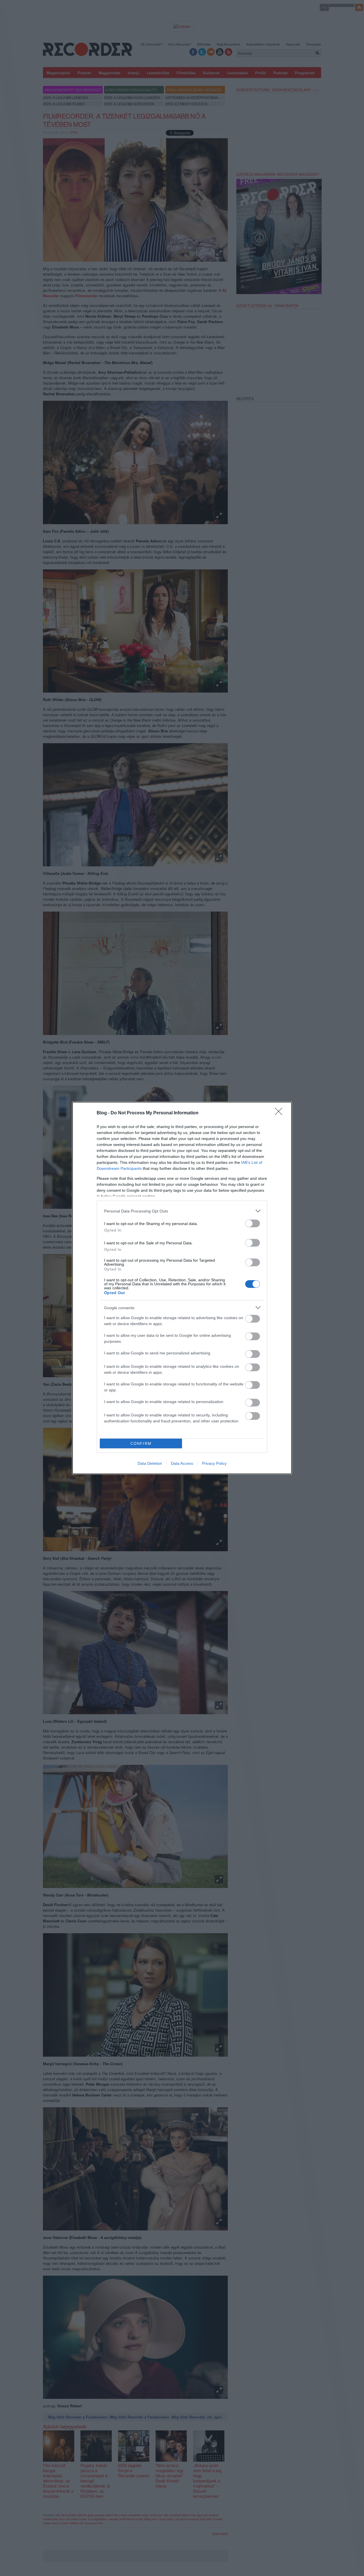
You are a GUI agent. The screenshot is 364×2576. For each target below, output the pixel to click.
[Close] (280, 1113)
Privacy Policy (214, 1463)
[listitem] (182, 1211)
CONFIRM (141, 1444)
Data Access (182, 1463)
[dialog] (182, 1288)
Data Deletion (150, 1463)
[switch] (253, 1223)
